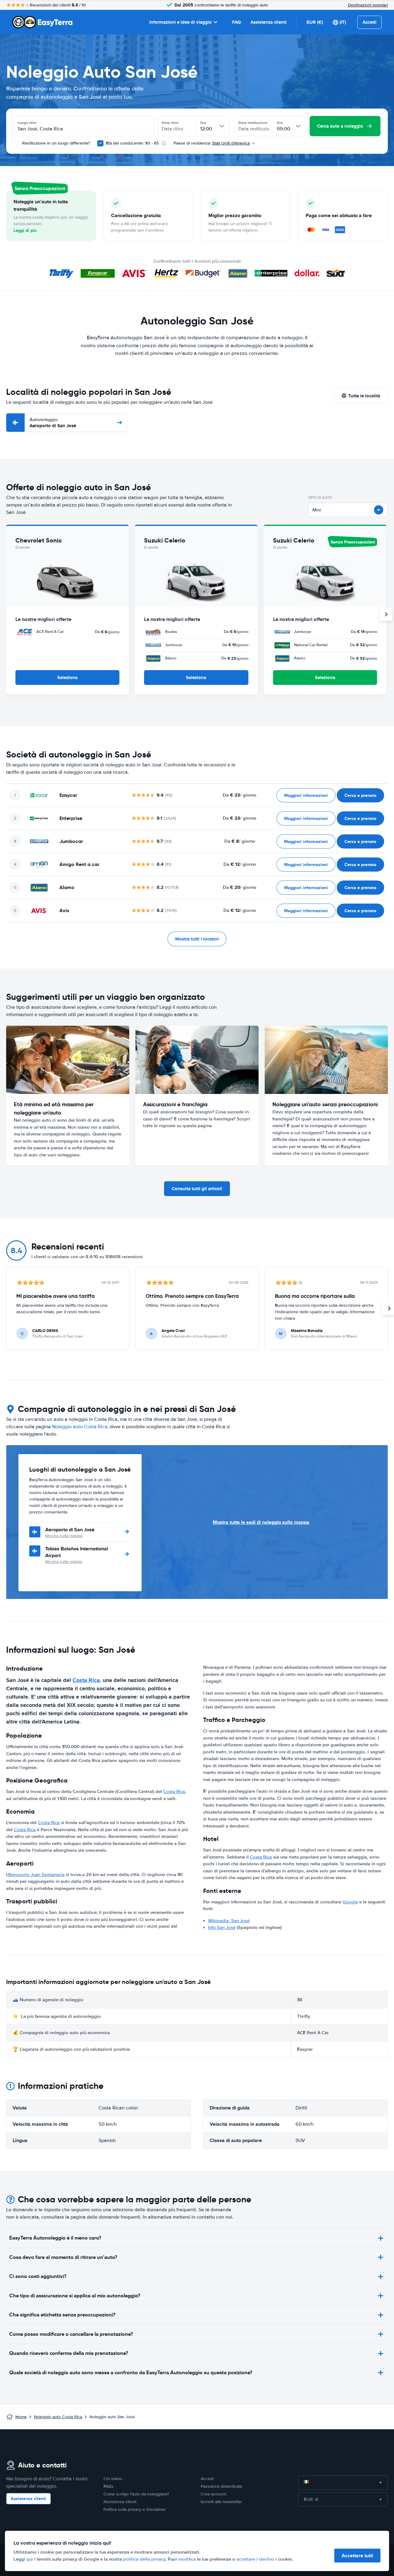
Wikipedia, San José (229, 1921)
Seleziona (67, 678)
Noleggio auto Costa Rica (80, 1427)
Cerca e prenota (360, 795)
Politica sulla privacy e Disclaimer (135, 2509)
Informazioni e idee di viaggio (181, 22)
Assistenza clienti (269, 22)
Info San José (222, 1927)
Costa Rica (86, 1680)
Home (21, 2417)
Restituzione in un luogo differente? (55, 143)
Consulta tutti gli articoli (197, 1189)
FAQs (109, 2486)
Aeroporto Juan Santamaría (36, 1874)
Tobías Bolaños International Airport (77, 1552)
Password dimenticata (221, 2486)
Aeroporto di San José (53, 423)
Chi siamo (113, 2479)
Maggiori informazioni (306, 795)
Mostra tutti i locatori (197, 939)
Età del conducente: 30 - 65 (132, 143)
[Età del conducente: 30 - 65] (100, 143)
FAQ (236, 22)
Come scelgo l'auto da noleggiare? (136, 2494)
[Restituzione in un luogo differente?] (17, 143)
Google (350, 1902)
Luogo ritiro (27, 123)
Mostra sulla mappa (64, 1536)
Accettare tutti (357, 2556)
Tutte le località (364, 396)
